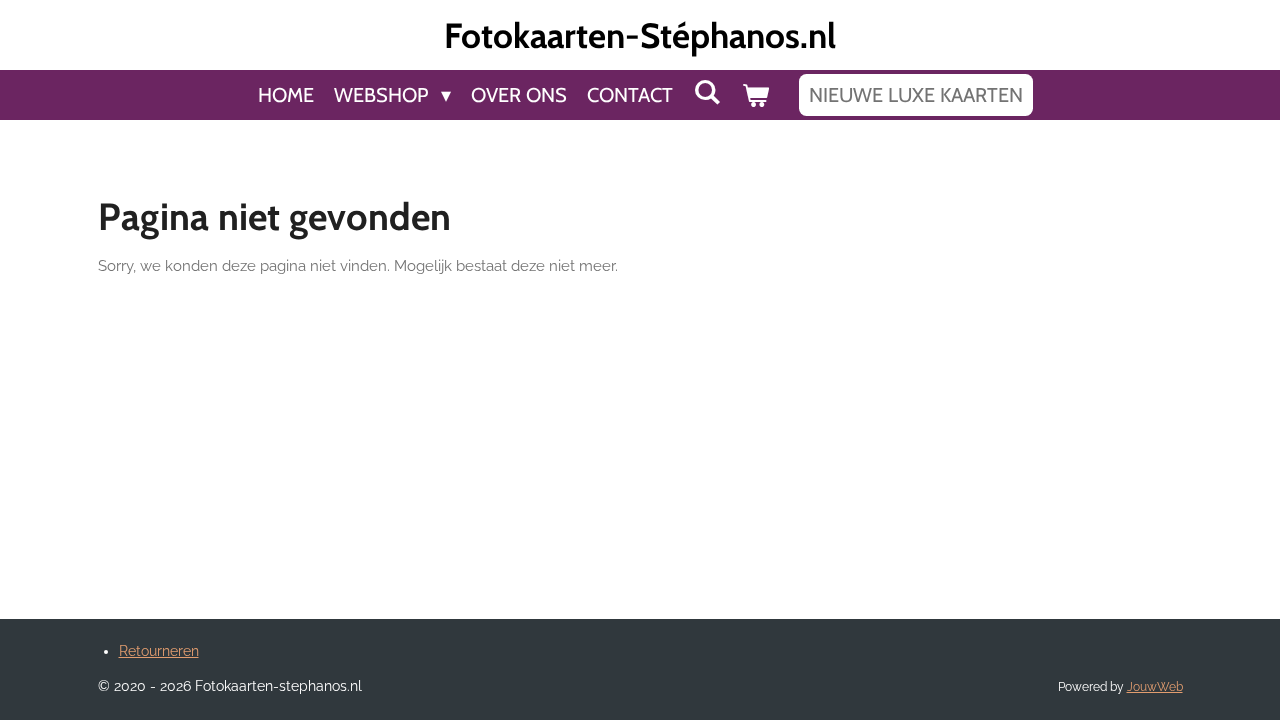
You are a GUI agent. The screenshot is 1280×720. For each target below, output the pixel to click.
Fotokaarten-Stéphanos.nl (640, 35)
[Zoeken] (707, 92)
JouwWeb (1155, 687)
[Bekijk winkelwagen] (755, 95)
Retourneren (159, 651)
